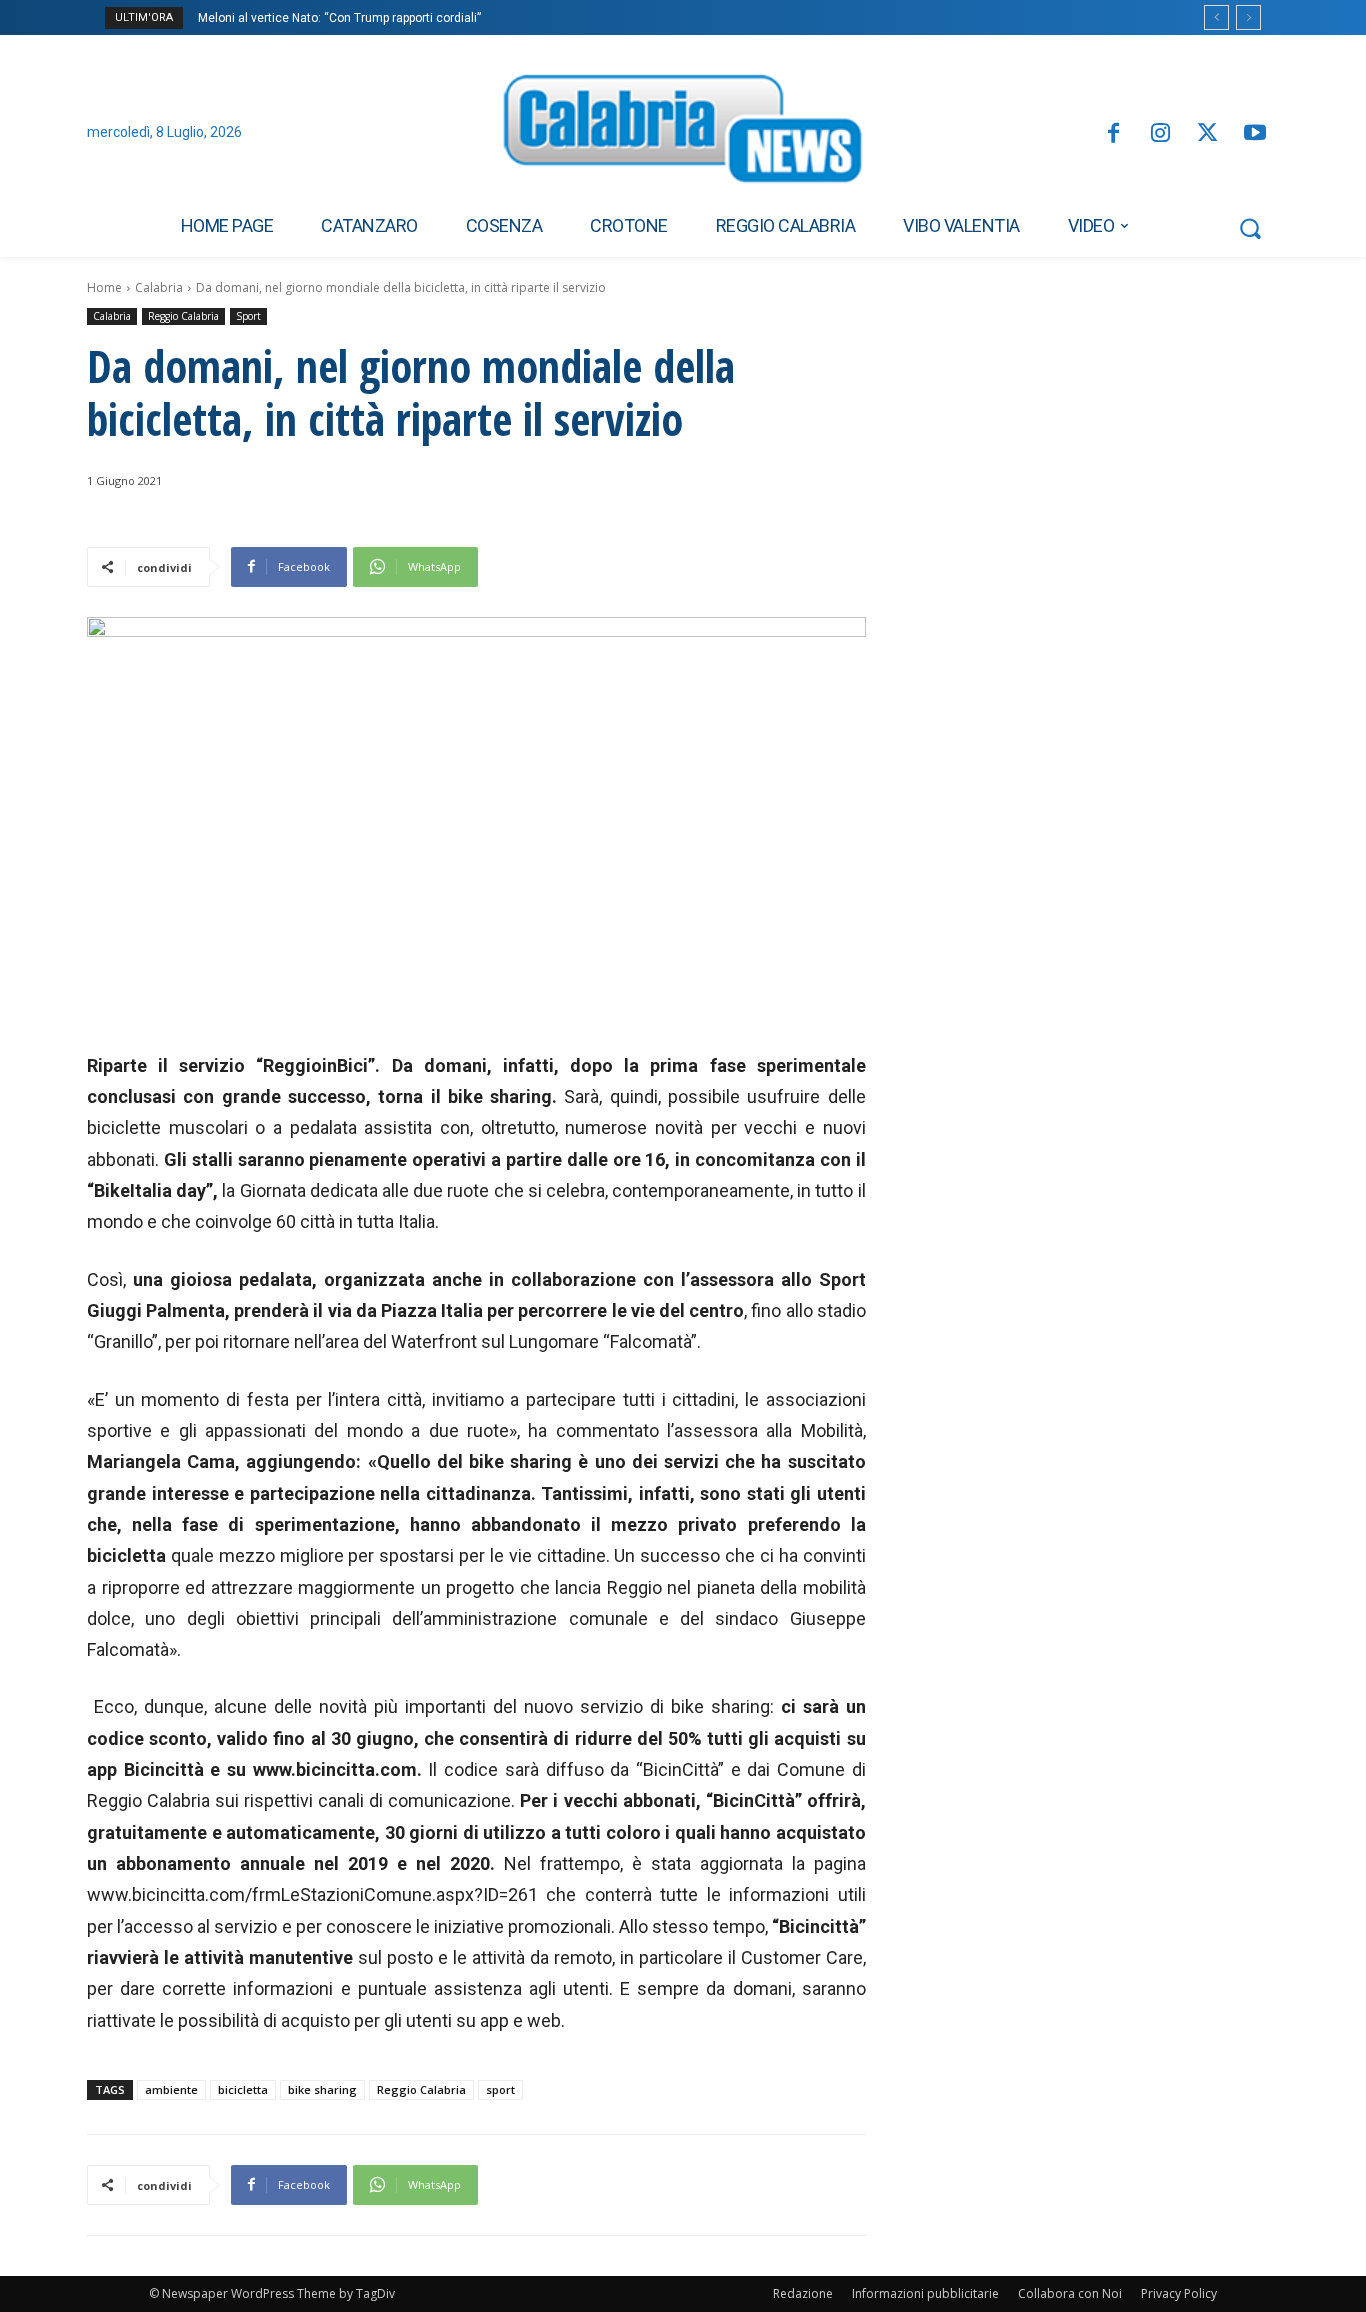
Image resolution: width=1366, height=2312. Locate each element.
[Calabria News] (683, 134)
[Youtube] (1255, 134)
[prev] (1216, 17)
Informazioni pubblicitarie (925, 2293)
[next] (1248, 17)
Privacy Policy (1179, 2293)
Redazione (803, 2293)
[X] (1207, 134)
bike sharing (322, 2089)
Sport (248, 316)
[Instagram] (1160, 134)
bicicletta (243, 2089)
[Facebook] (1112, 134)
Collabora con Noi (1070, 2293)
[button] (1250, 228)
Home (104, 287)
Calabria (159, 287)
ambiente (171, 2089)
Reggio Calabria (183, 316)
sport (500, 2089)
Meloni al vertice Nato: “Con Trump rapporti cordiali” (339, 18)
